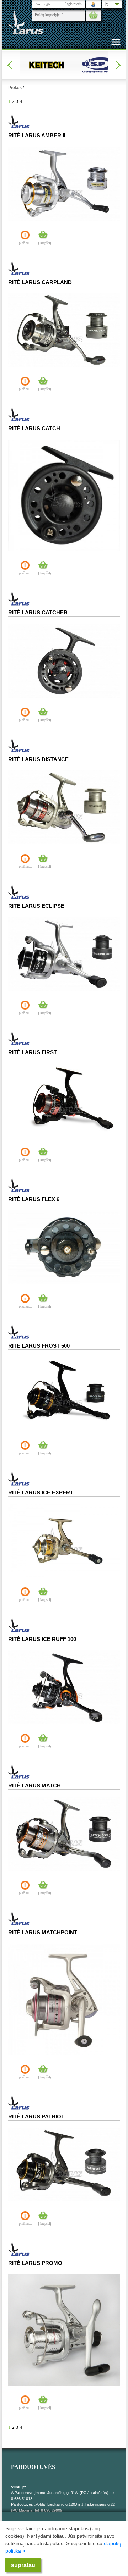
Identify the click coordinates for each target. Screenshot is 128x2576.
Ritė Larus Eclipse (36, 906)
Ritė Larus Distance (38, 759)
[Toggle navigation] (116, 42)
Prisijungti (43, 4)
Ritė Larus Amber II (37, 135)
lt (106, 4)
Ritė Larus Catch (34, 428)
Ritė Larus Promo (35, 2263)
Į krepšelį (45, 243)
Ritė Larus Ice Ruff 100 (42, 1639)
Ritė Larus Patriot (36, 2116)
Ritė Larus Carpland (40, 282)
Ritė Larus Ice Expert (41, 1492)
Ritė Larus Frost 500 (39, 1346)
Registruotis (73, 4)
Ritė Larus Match (34, 1785)
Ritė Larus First (33, 1052)
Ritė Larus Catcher (38, 612)
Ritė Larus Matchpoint (43, 1932)
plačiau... (25, 243)
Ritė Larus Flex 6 (34, 1199)
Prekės (15, 88)
